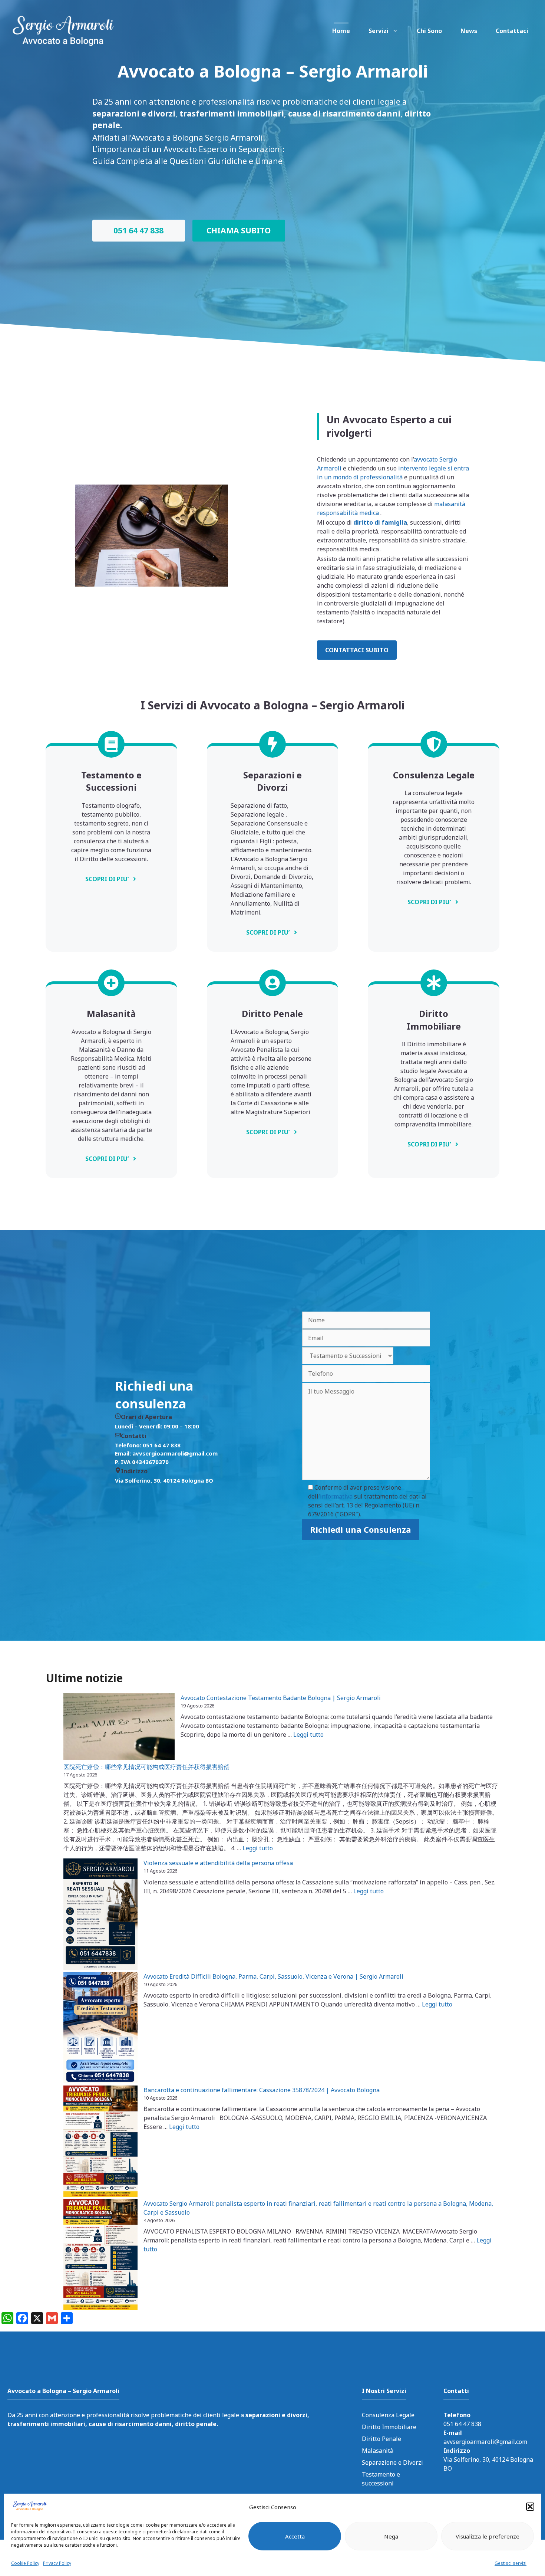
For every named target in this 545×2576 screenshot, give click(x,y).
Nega (391, 2536)
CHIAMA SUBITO (239, 230)
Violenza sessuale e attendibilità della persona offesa (218, 1863)
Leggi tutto (308, 1735)
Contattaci (512, 31)
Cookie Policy (25, 2563)
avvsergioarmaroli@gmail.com (485, 2442)
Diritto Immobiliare (389, 2427)
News (469, 31)
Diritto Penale (381, 2439)
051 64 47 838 (138, 230)
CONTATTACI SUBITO (357, 650)
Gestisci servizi (511, 2563)
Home (341, 31)
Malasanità (378, 2451)
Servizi (379, 31)
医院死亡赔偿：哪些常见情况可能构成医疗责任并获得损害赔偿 (146, 1767)
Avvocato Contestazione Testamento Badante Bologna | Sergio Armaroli (281, 1698)
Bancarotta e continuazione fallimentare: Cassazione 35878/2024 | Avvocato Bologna (262, 2090)
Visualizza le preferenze (488, 2536)
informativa (336, 1496)
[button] (530, 2507)
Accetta (295, 2536)
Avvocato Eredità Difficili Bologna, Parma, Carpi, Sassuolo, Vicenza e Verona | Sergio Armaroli (273, 1976)
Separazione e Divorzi (392, 2462)
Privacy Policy (57, 2563)
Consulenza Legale (388, 2415)
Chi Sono (429, 31)
